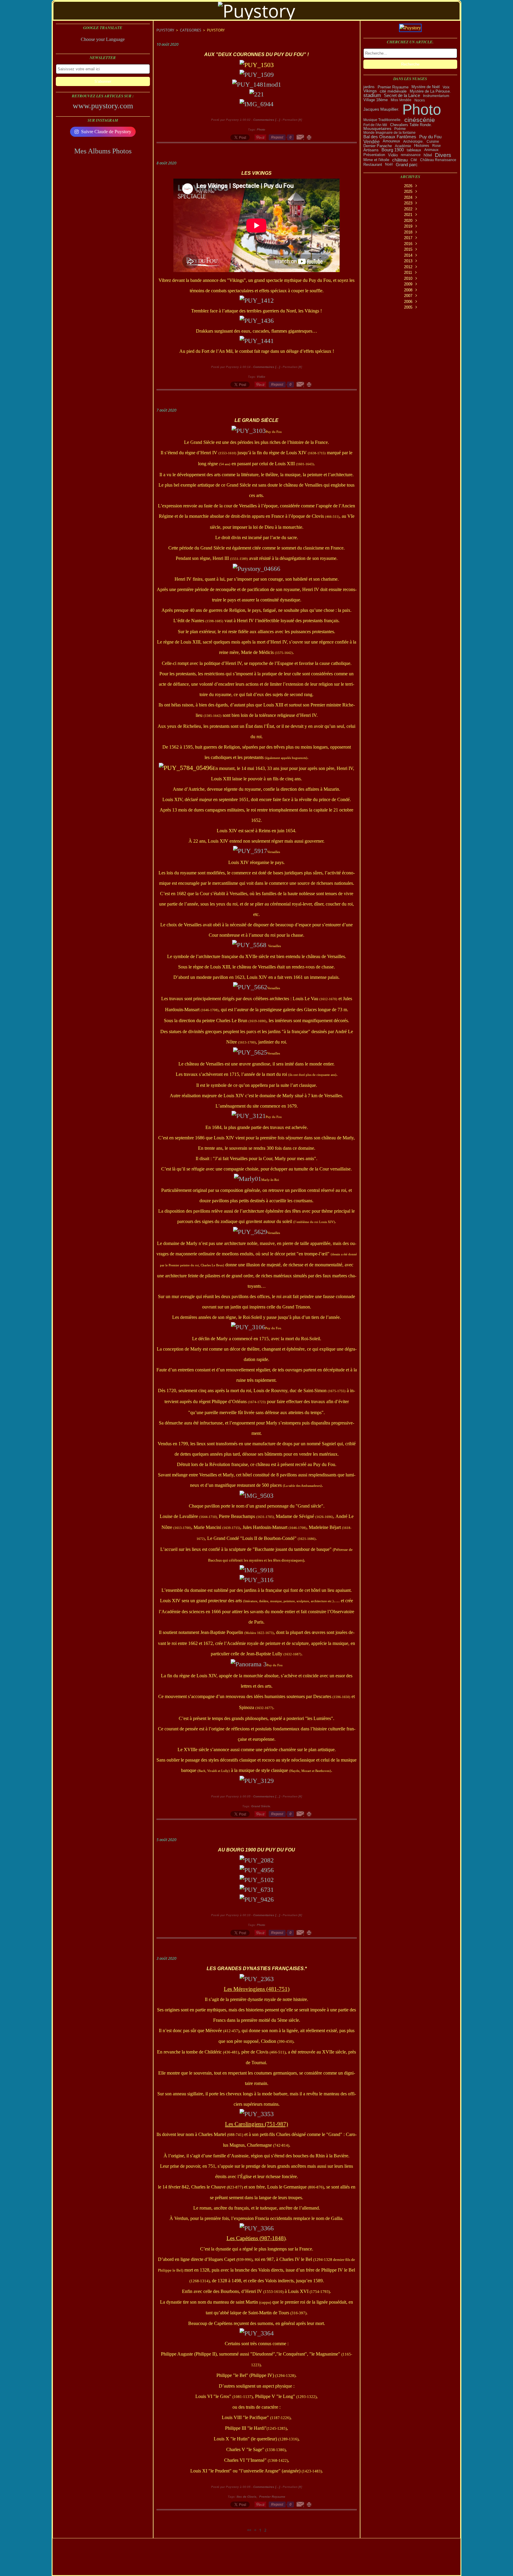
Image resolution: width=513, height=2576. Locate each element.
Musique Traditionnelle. (382, 120)
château (400, 160)
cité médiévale (393, 91)
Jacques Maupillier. (381, 109)
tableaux (414, 150)
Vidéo (393, 155)
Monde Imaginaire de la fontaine (389, 133)
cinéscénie (420, 120)
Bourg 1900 (393, 150)
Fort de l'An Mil (375, 125)
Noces (420, 100)
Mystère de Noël (426, 87)
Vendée (372, 142)
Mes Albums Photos (103, 151)
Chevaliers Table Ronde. (411, 125)
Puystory (165, 30)
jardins (369, 87)
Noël (389, 164)
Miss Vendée (401, 100)
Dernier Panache (378, 146)
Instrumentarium (436, 96)
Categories (191, 30)
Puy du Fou (430, 137)
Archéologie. (413, 142)
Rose (437, 146)
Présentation (374, 155)
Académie (403, 146)
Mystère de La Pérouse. (430, 91)
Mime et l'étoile (376, 160)
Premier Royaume (393, 87)
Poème (400, 129)
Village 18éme (376, 100)
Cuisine (433, 142)
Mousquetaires (377, 129)
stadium (372, 96)
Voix (446, 87)
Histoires (422, 146)
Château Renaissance (438, 160)
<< (249, 2530)
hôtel (428, 155)
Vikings (370, 91)
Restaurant (373, 165)
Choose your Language (103, 39)
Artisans (371, 150)
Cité (414, 160)
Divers (443, 155)
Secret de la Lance (402, 96)
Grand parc (407, 165)
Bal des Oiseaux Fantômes (390, 137)
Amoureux (391, 141)
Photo (422, 109)
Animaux (431, 150)
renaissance (411, 155)
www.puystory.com (103, 106)
